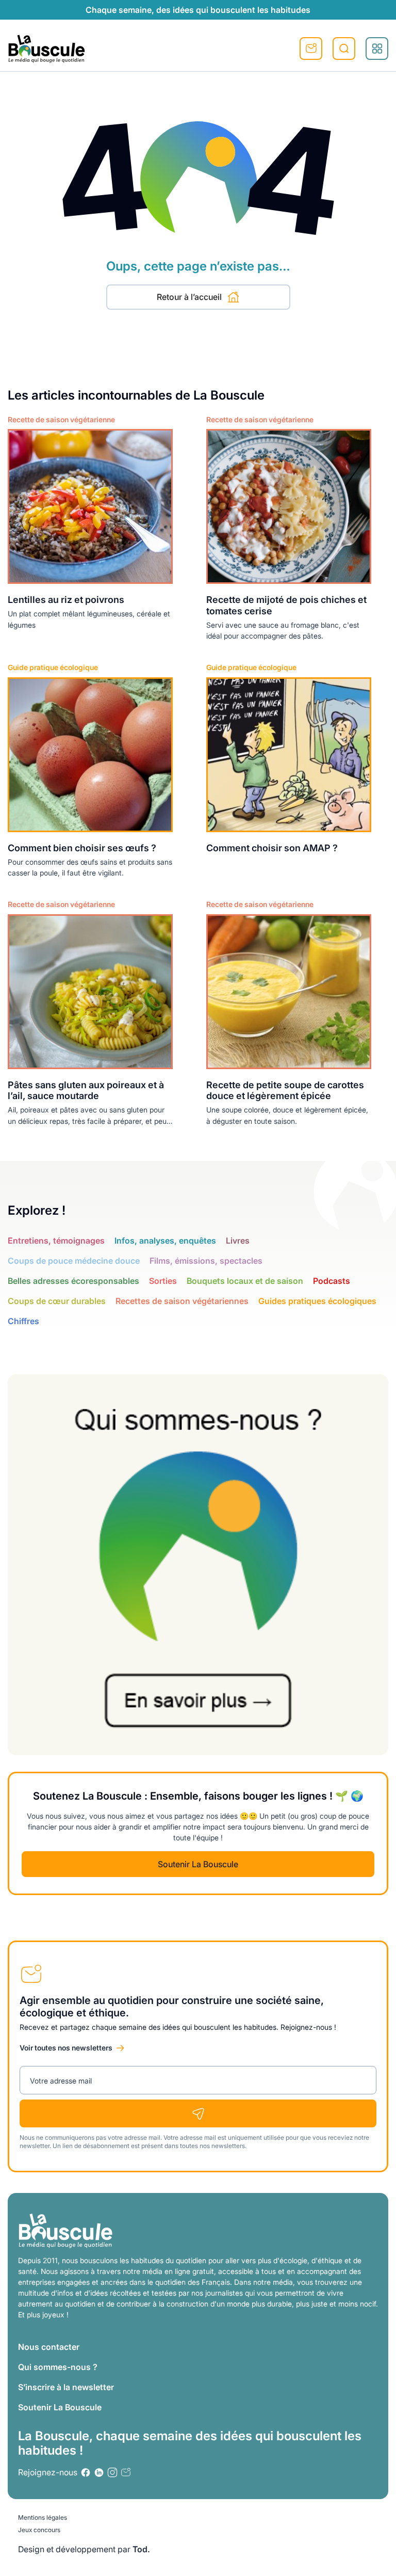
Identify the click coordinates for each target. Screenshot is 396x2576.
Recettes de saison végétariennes (182, 1301)
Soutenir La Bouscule (198, 1864)
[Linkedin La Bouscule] (99, 2472)
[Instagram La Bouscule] (112, 2472)
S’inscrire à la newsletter (66, 2387)
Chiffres (23, 1321)
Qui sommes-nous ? (58, 2367)
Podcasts (332, 1281)
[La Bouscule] (46, 49)
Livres (238, 1241)
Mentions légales (43, 2517)
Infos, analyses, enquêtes (165, 1241)
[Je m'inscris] (198, 2113)
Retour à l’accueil (189, 297)
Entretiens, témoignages (56, 1241)
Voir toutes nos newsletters (66, 2048)
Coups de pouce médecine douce (74, 1261)
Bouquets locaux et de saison (245, 1281)
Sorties (163, 1281)
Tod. (141, 2549)
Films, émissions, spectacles (206, 1261)
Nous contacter (49, 2347)
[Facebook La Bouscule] (86, 2472)
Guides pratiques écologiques (317, 1301)
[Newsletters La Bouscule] (126, 2472)
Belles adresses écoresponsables (73, 1281)
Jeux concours (39, 2530)
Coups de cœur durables (57, 1301)
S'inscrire (311, 49)
